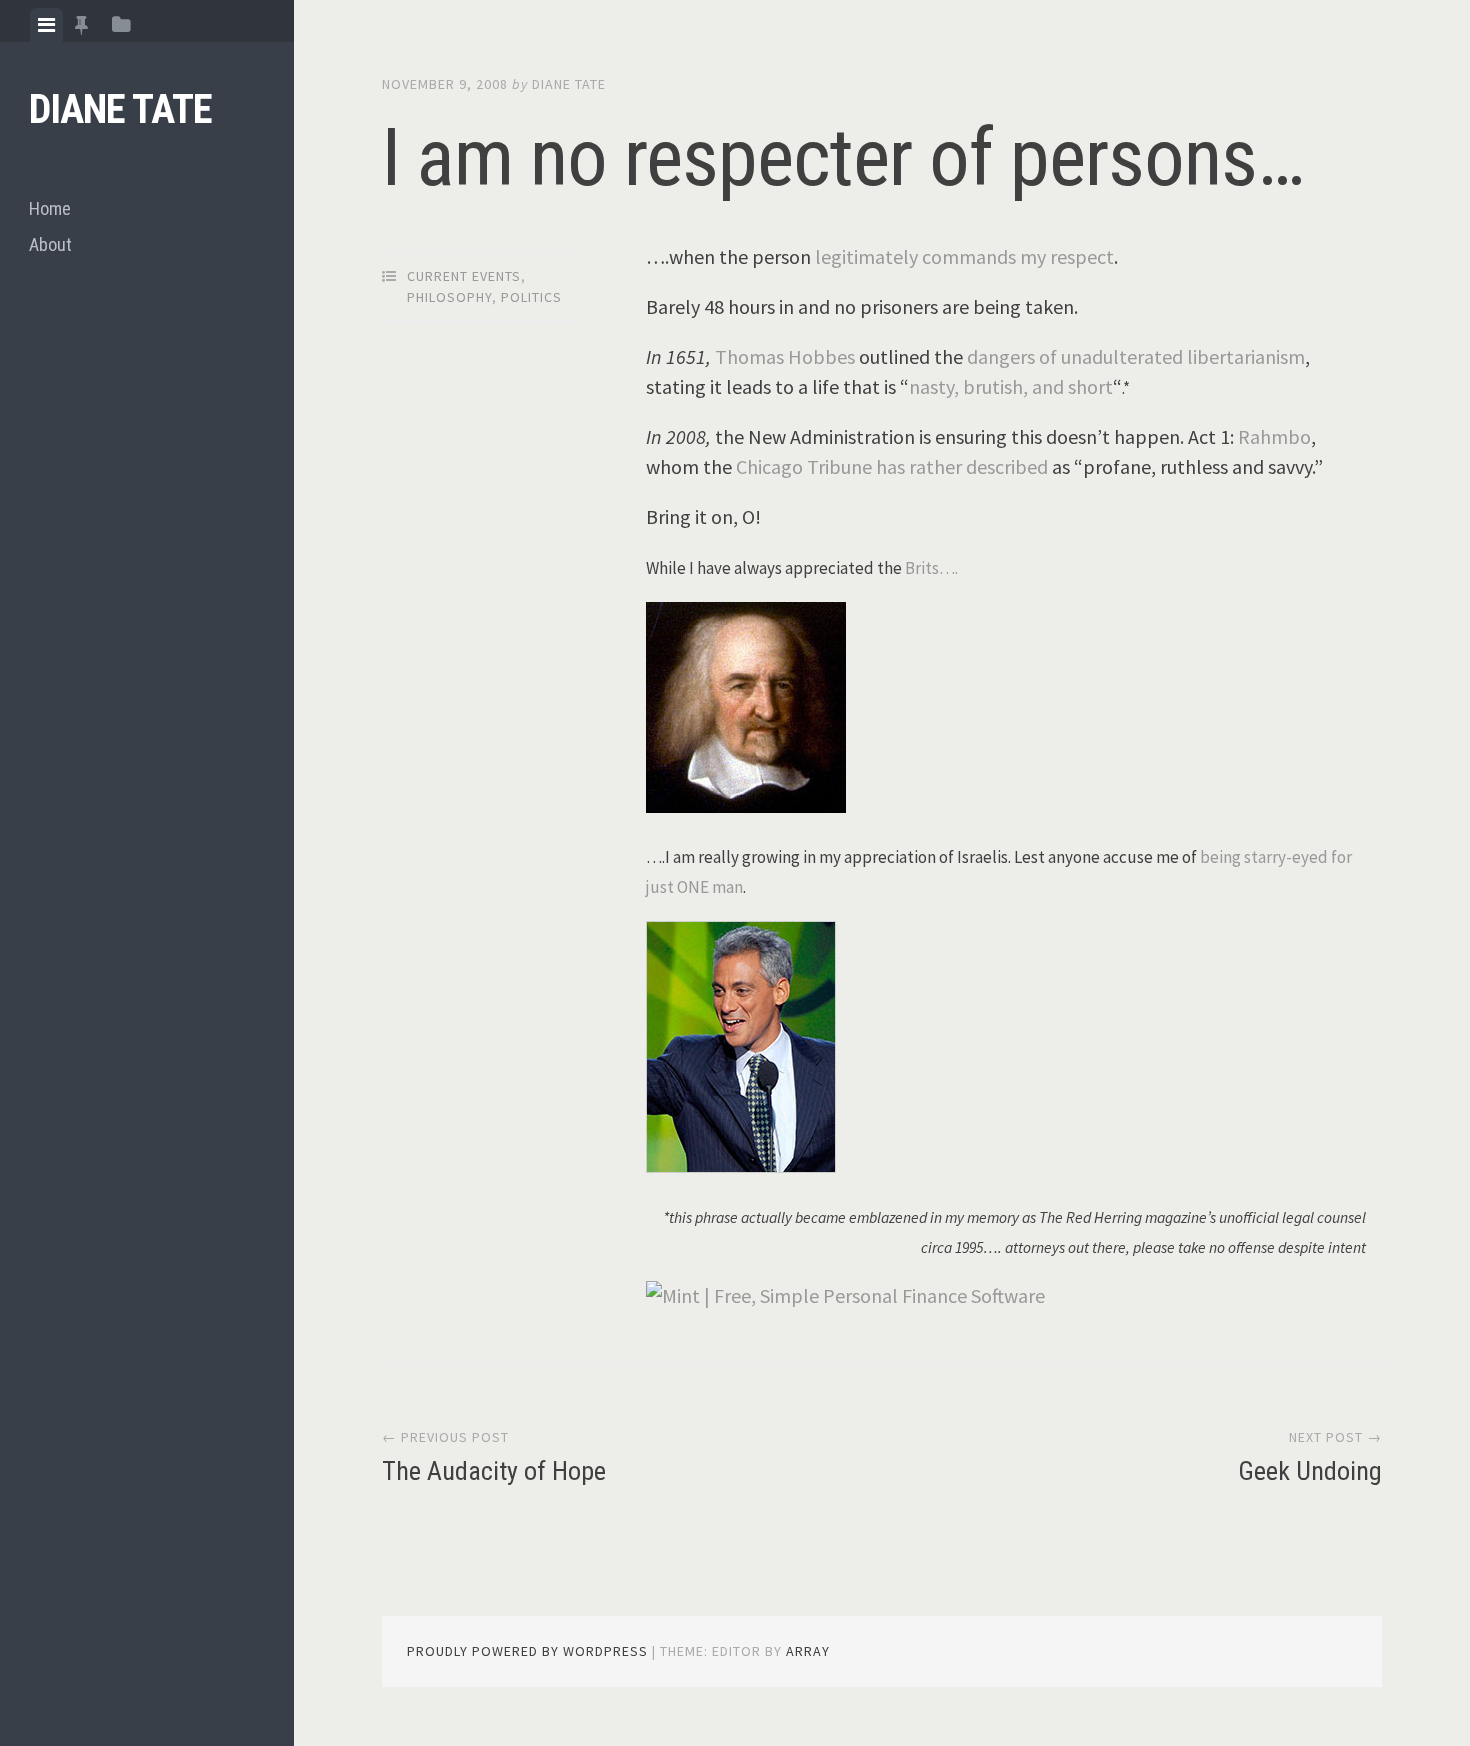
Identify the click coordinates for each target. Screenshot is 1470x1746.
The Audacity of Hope (494, 1471)
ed (1037, 466)
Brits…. (931, 568)
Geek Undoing (1310, 1471)
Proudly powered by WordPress (527, 1651)
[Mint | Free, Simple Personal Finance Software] (845, 1295)
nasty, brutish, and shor (1007, 386)
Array (808, 1651)
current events (464, 276)
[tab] (46, 25)
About (50, 244)
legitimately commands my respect (964, 256)
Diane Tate (120, 109)
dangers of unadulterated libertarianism (1136, 356)
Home (50, 208)
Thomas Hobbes (785, 356)
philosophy (449, 297)
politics (531, 297)
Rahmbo (1274, 436)
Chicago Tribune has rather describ (881, 466)
